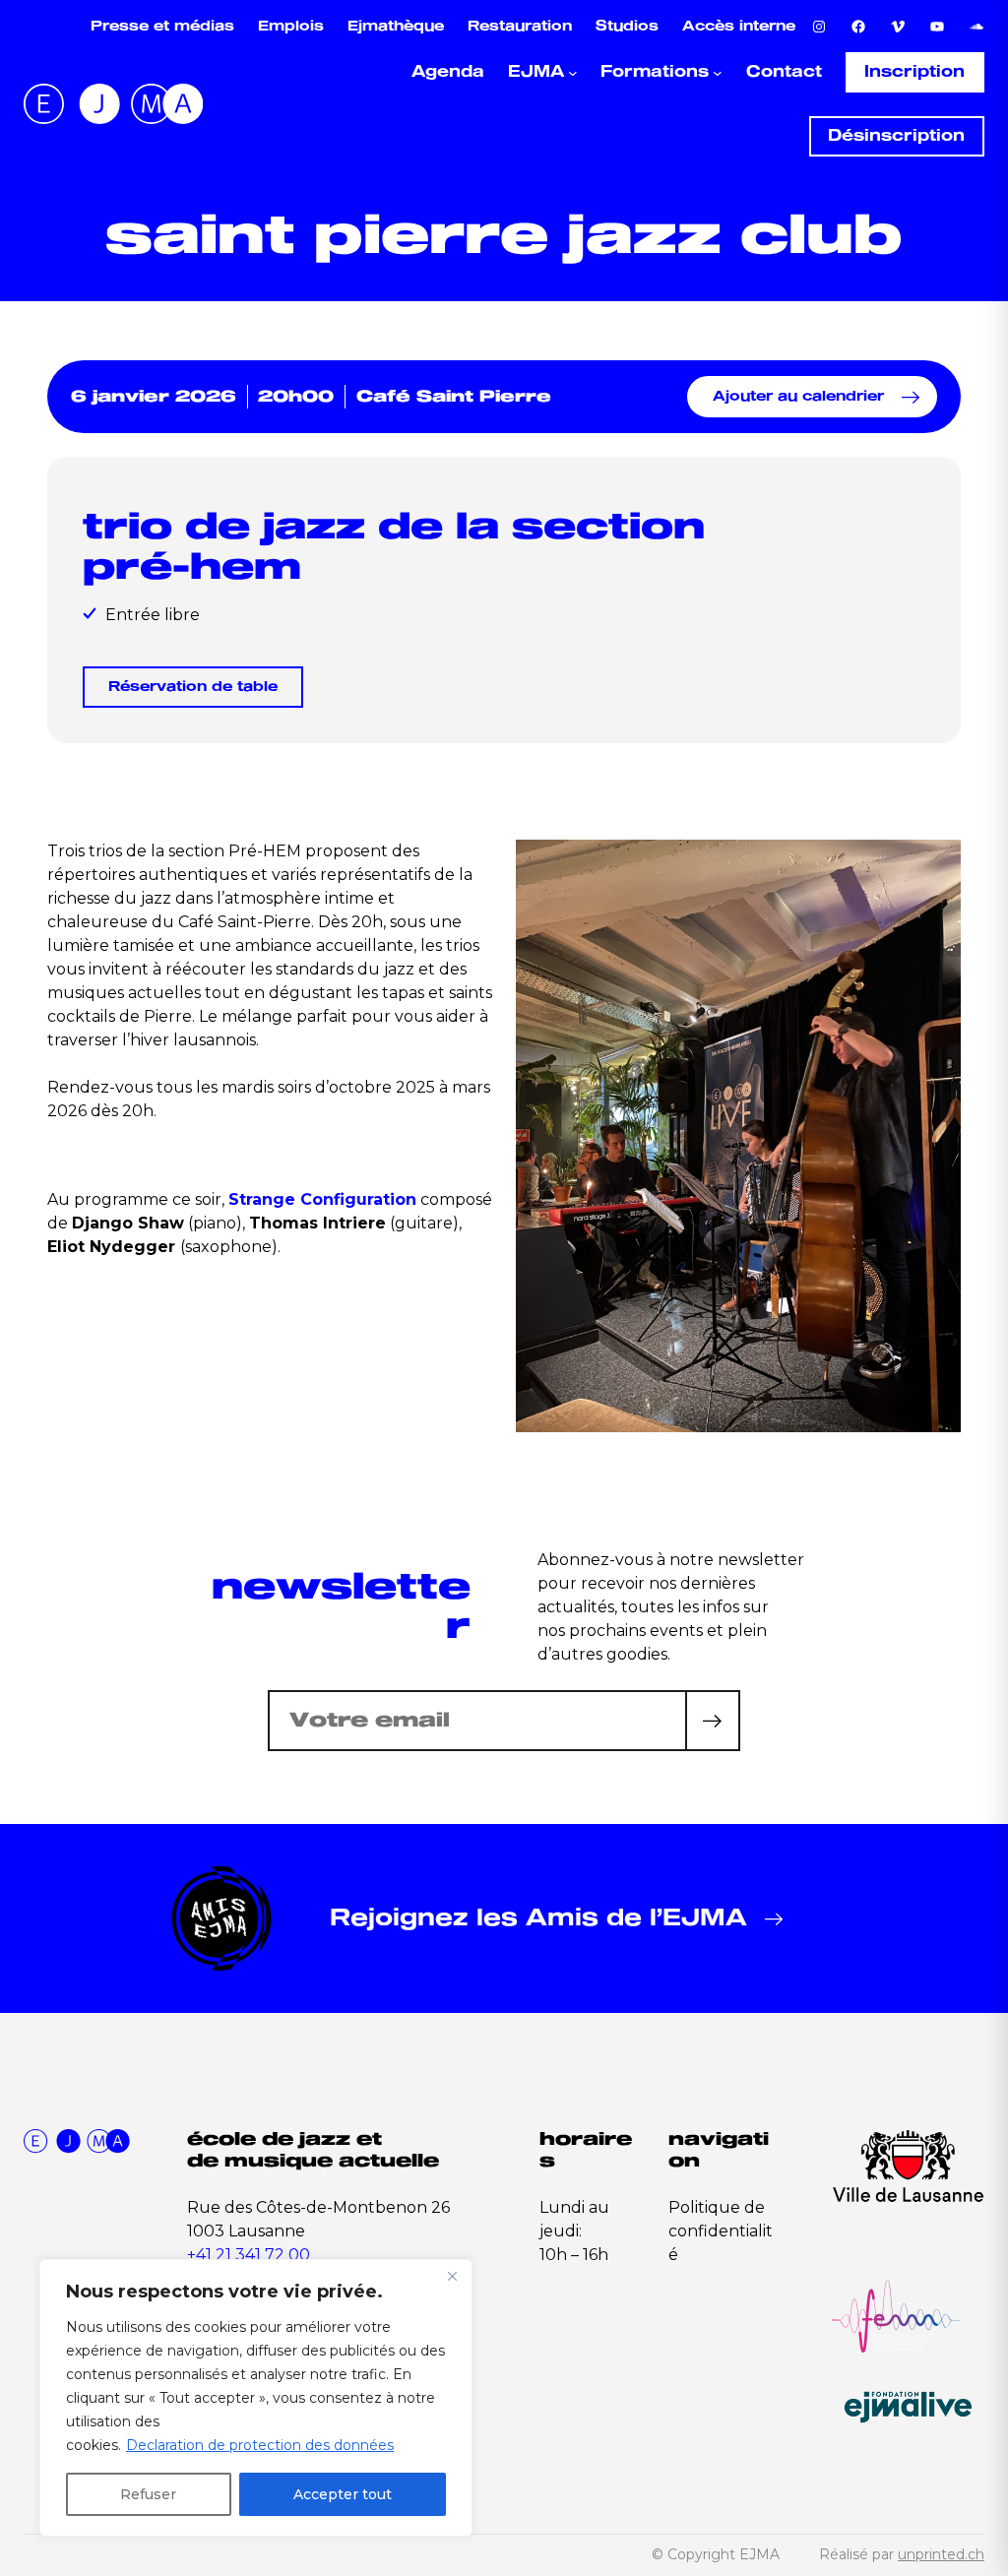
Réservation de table (193, 687)
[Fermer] (452, 2276)
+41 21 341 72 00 (249, 2255)
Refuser (148, 2494)
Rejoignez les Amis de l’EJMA (538, 1918)
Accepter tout (343, 2494)
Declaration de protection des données (260, 2445)
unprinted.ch (941, 2554)
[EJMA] (113, 104)
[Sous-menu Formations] (718, 73)
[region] (256, 2398)
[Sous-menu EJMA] (573, 73)
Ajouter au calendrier (798, 396)
